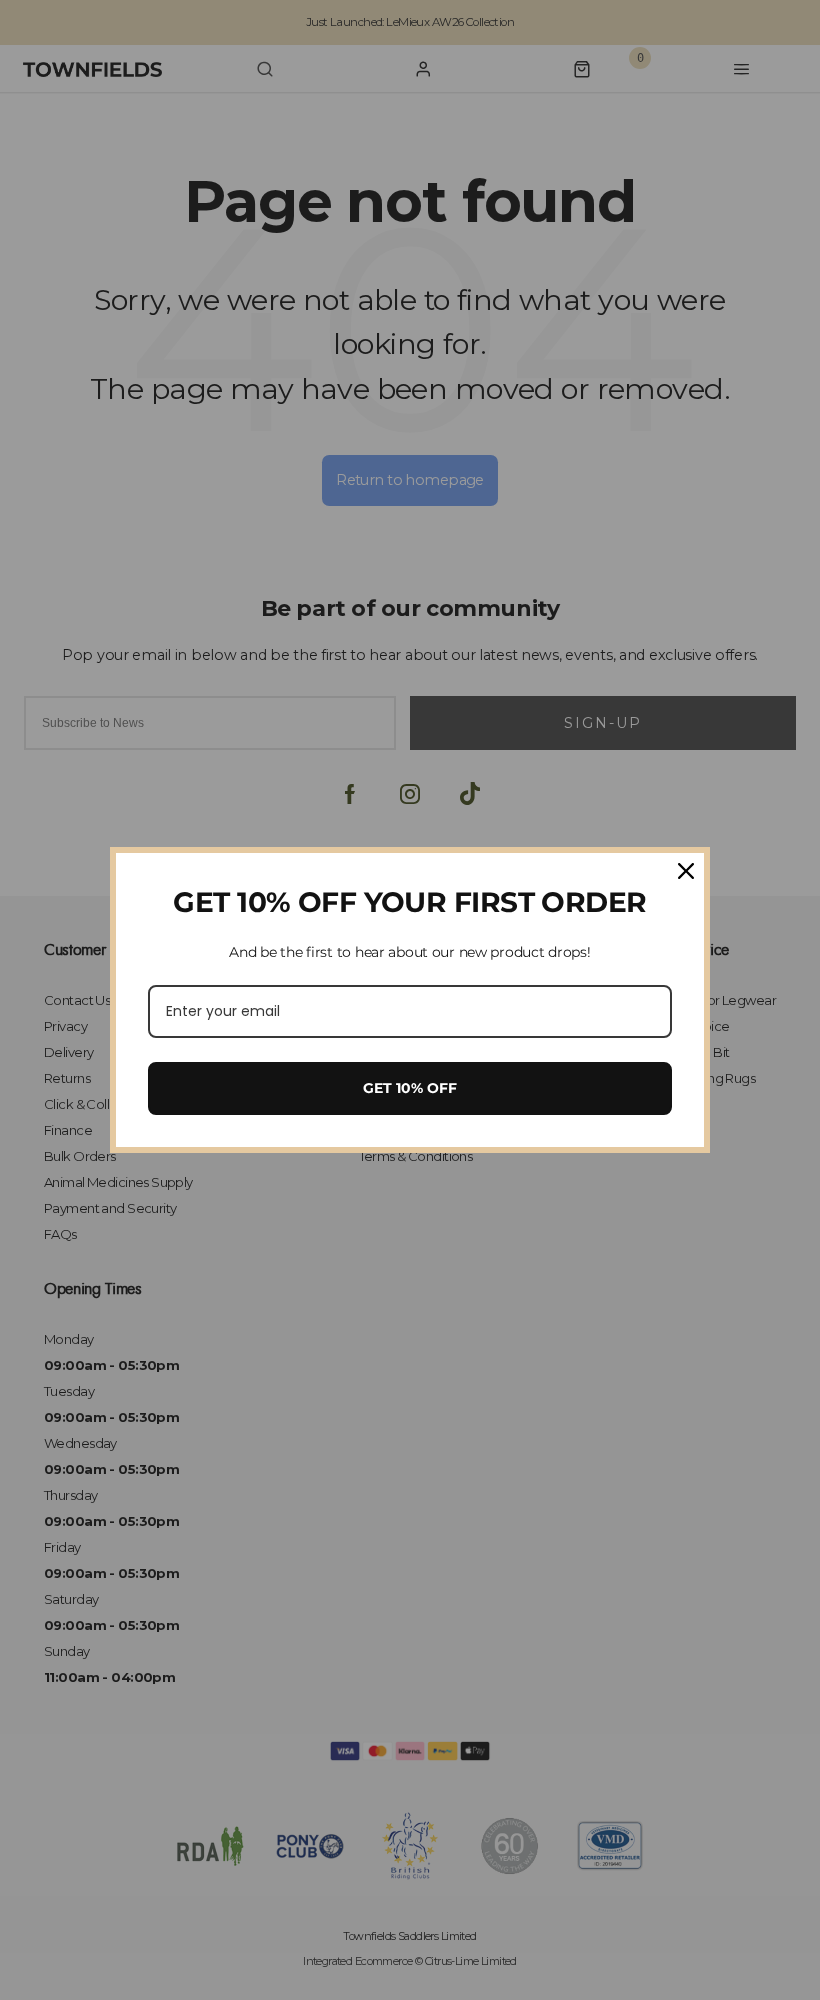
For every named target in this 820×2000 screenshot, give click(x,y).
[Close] (686, 871)
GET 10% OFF (410, 1088)
